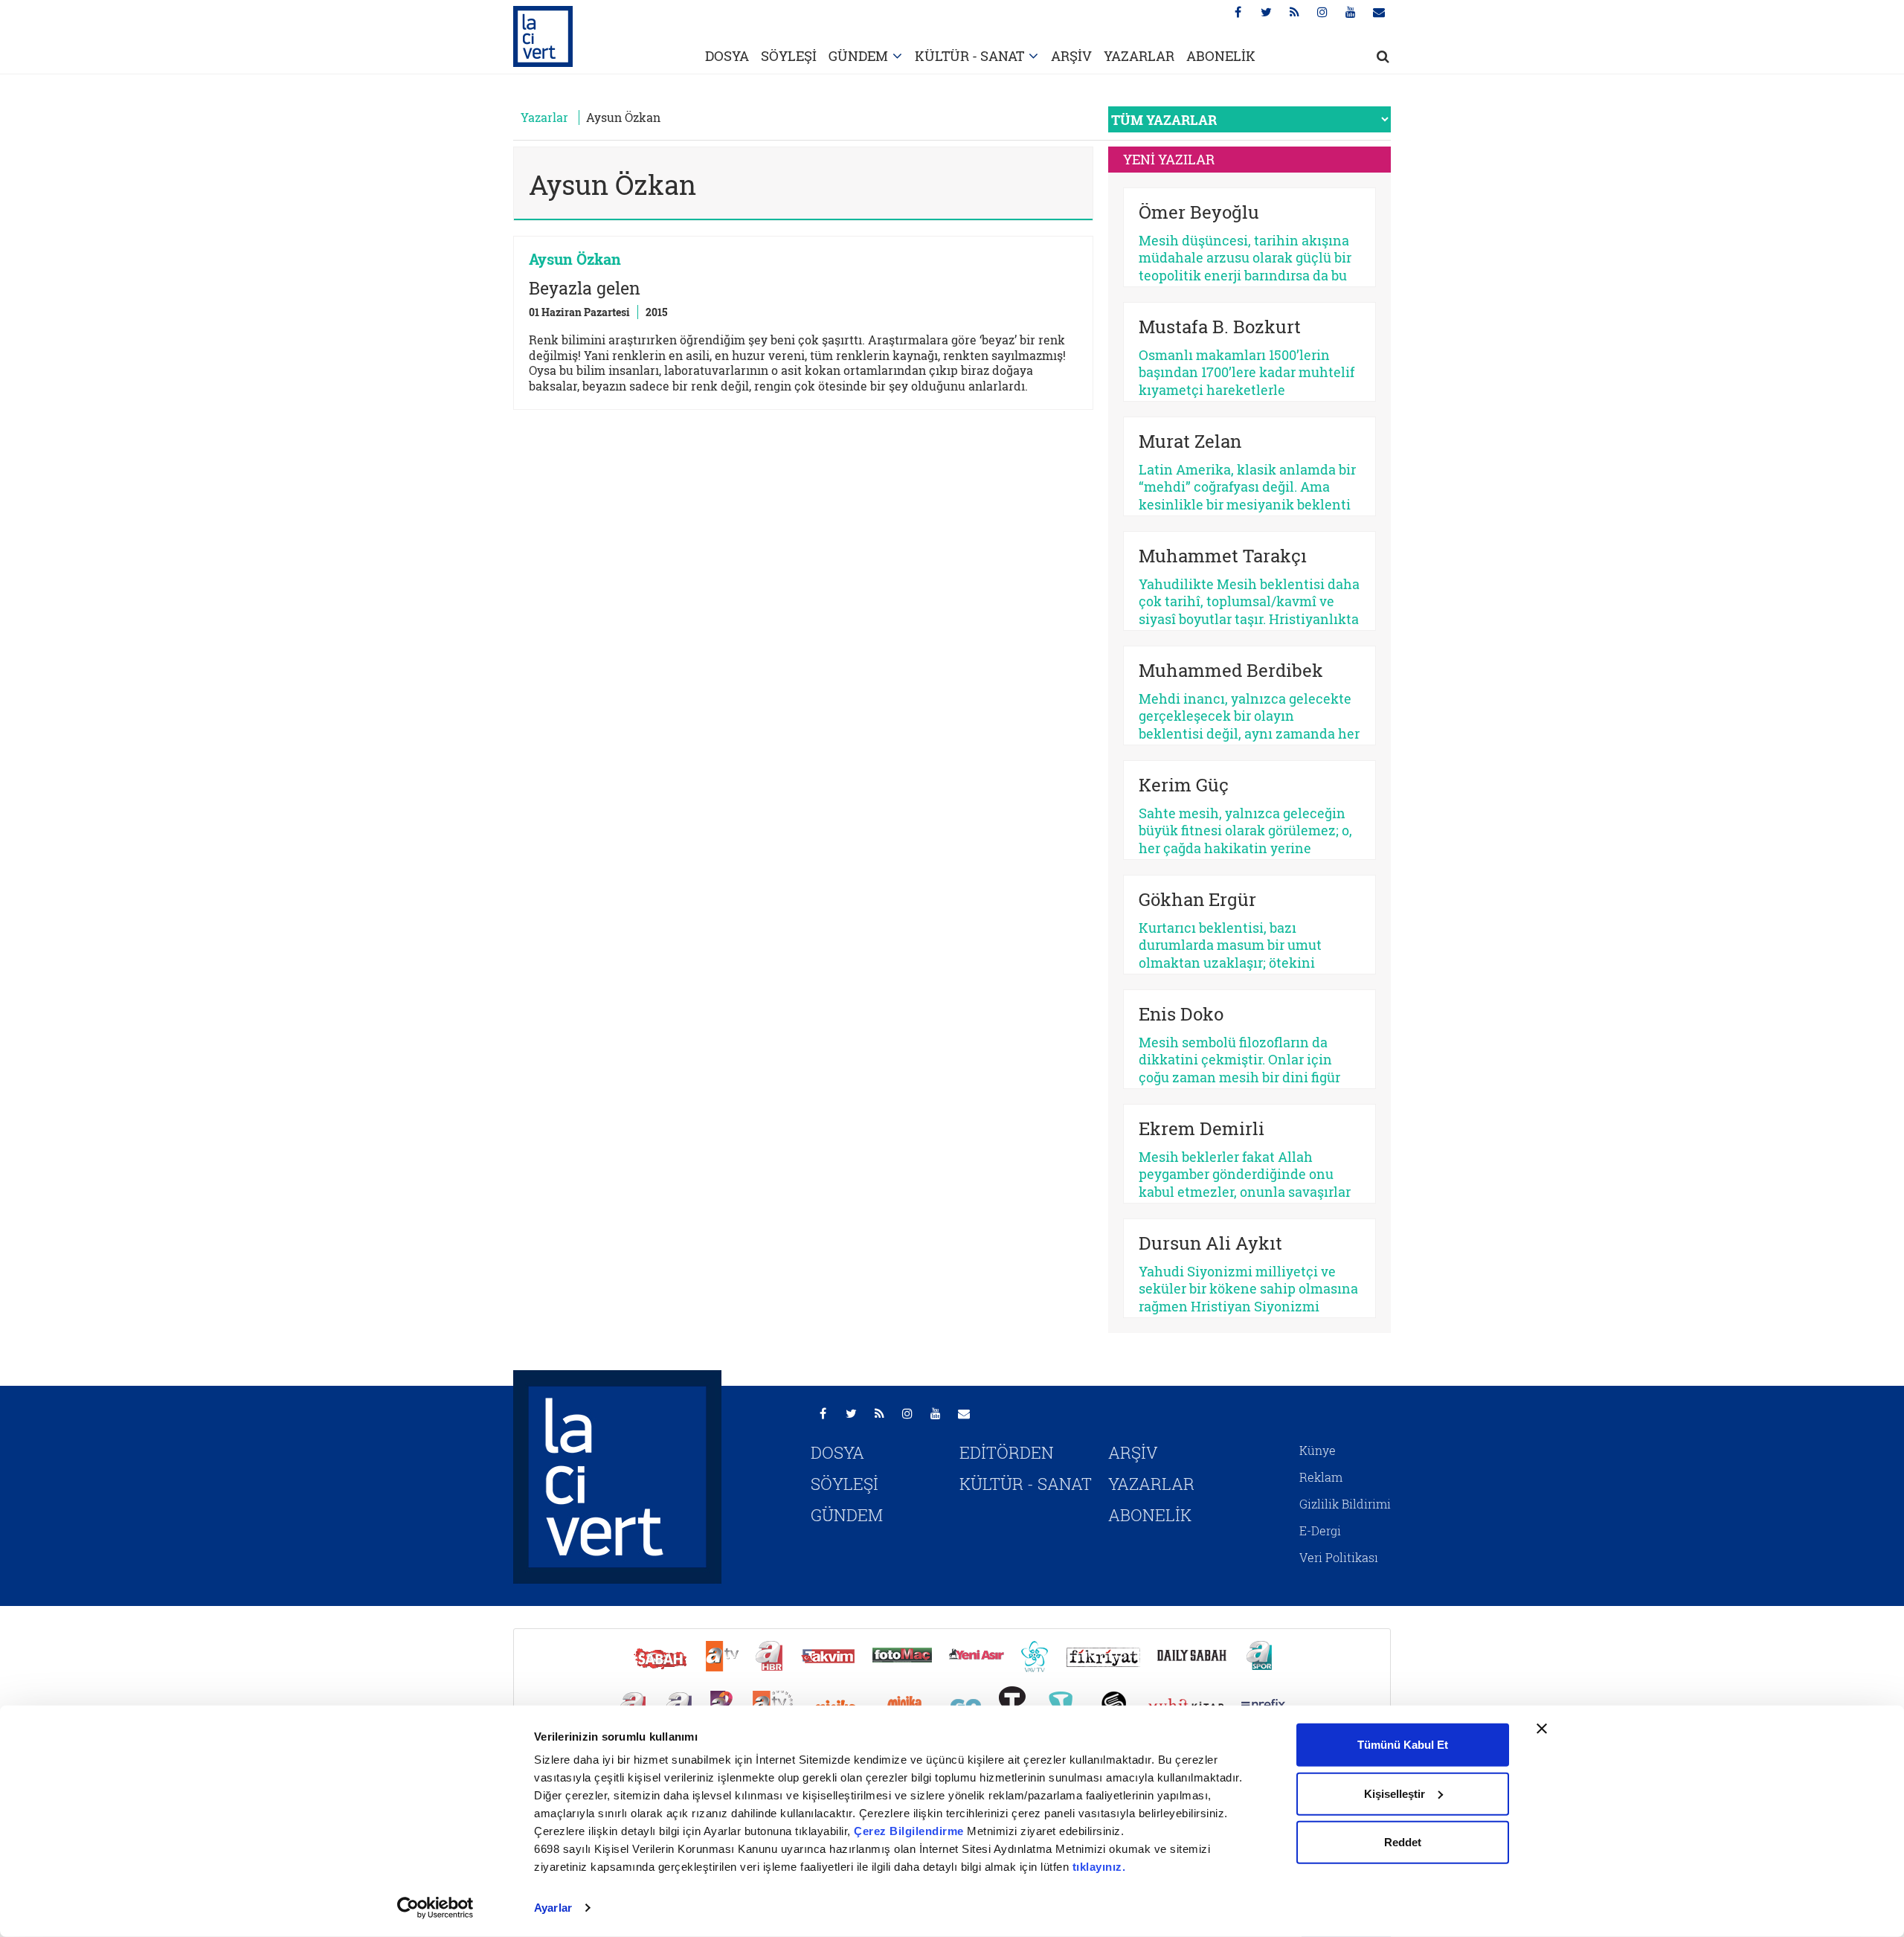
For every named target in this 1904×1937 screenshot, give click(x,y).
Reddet (1403, 1842)
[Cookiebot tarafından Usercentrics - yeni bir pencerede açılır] (435, 1908)
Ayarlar (553, 1908)
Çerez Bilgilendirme (910, 1831)
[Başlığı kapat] (1542, 1729)
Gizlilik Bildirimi (1345, 1504)
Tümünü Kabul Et (1403, 1745)
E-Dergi (1320, 1530)
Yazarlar (544, 117)
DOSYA (727, 56)
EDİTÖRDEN (1007, 1452)
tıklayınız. (1099, 1867)
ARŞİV (1071, 56)
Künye (1318, 1450)
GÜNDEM (858, 56)
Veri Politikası (1339, 1557)
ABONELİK (1221, 56)
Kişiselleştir (1395, 1793)
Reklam (1321, 1477)
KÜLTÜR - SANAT (969, 56)
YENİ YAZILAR (1169, 159)
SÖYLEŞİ (789, 56)
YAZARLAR (1139, 56)
